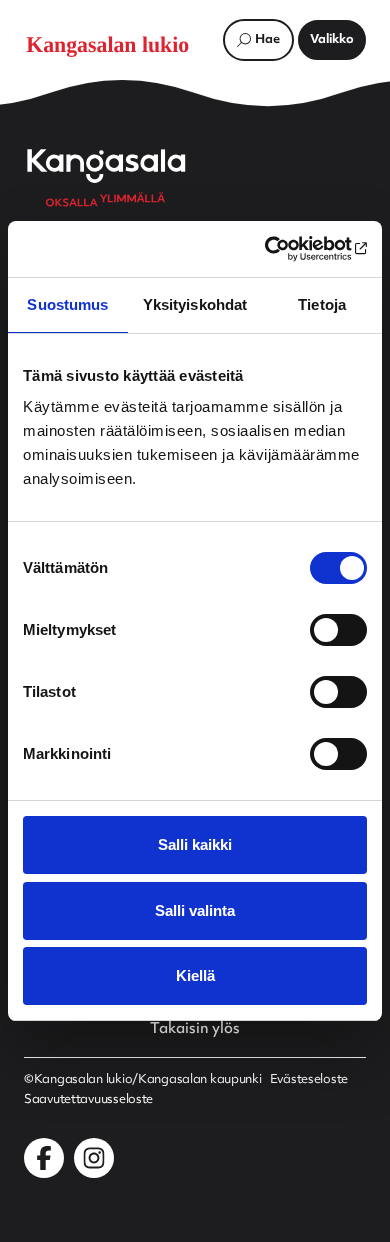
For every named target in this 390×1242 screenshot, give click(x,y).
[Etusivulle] (118, 45)
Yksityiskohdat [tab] (195, 304)
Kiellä (195, 975)
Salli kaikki (195, 844)
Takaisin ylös (195, 1030)
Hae (267, 40)
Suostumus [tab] (67, 304)
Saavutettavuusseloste (88, 1100)
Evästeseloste (309, 1080)
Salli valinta (195, 910)
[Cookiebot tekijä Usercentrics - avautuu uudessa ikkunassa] (280, 249)
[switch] (338, 630)
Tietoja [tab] (322, 304)
